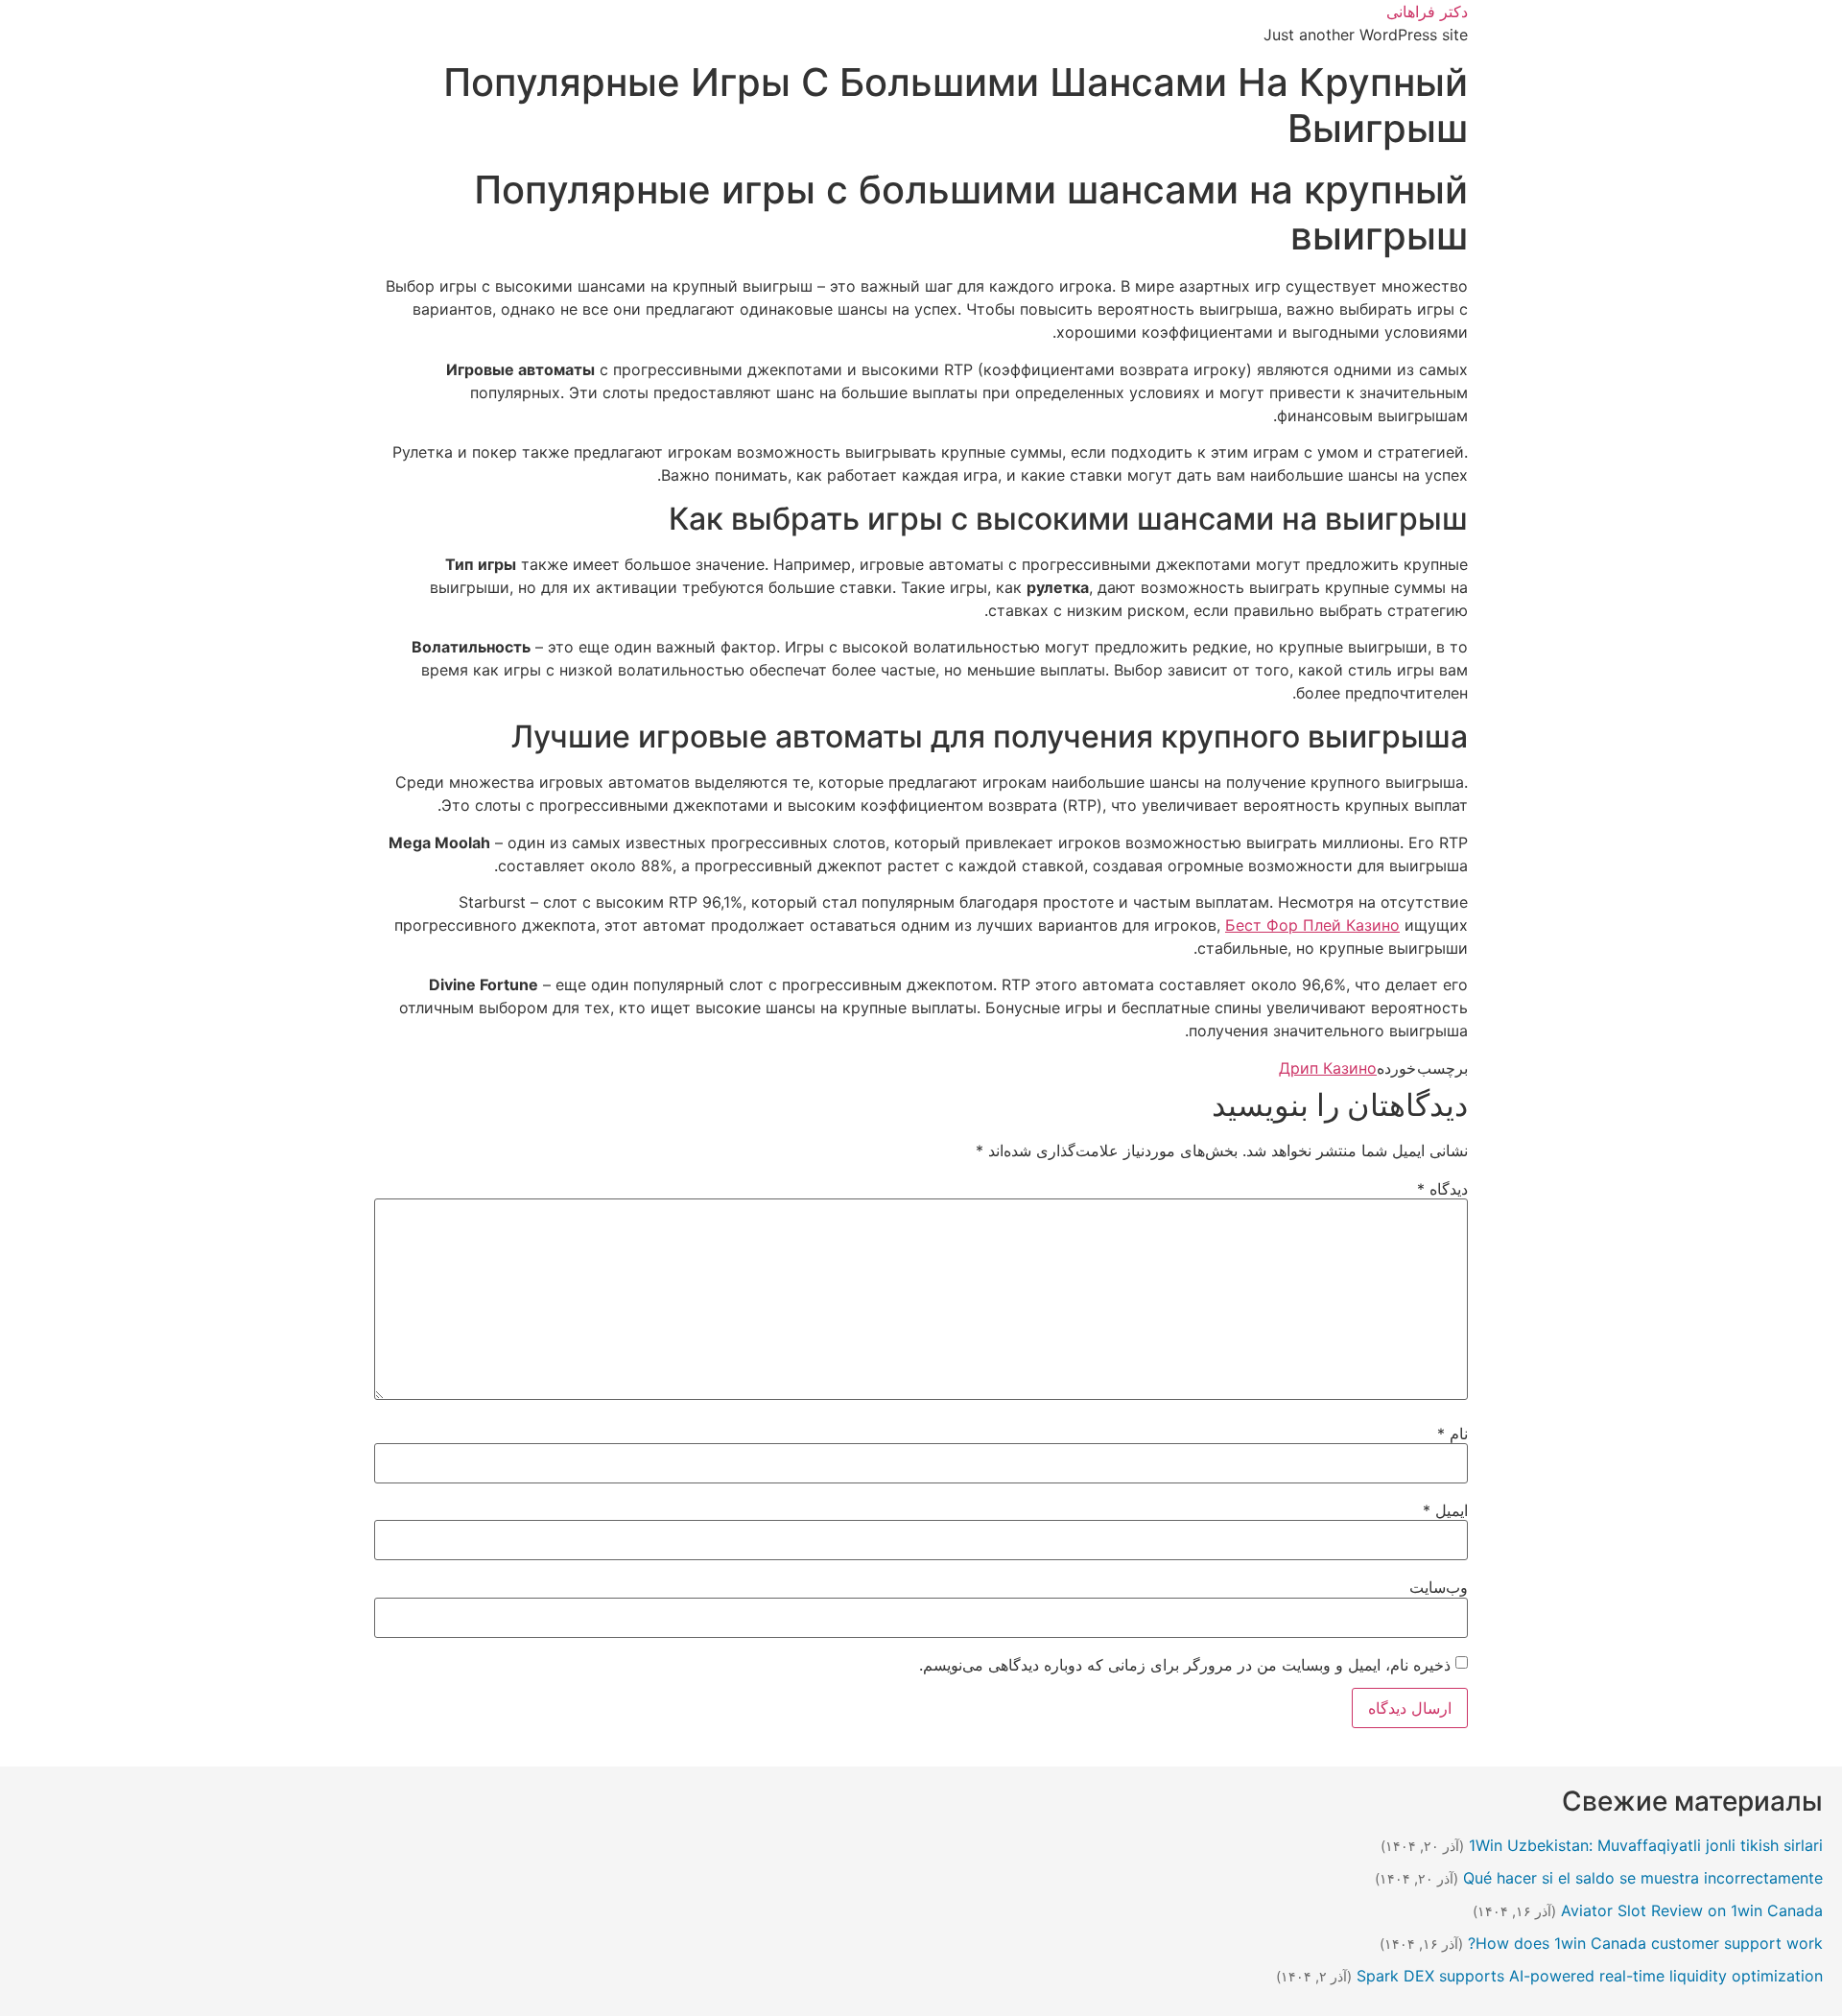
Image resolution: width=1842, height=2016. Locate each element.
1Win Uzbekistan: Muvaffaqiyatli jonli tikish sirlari (1646, 1845)
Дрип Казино (1328, 1068)
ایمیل (1445, 1510)
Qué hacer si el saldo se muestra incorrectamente (1643, 1878)
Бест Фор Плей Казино (1312, 925)
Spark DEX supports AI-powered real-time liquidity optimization (1590, 1976)
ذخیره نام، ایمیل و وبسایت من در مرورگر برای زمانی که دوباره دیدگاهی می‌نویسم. (1185, 1665)
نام (1452, 1434)
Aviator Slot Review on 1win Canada (1692, 1910)
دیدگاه (1442, 1189)
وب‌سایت (1439, 1587)
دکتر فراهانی (1427, 12)
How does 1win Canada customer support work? (1645, 1943)
